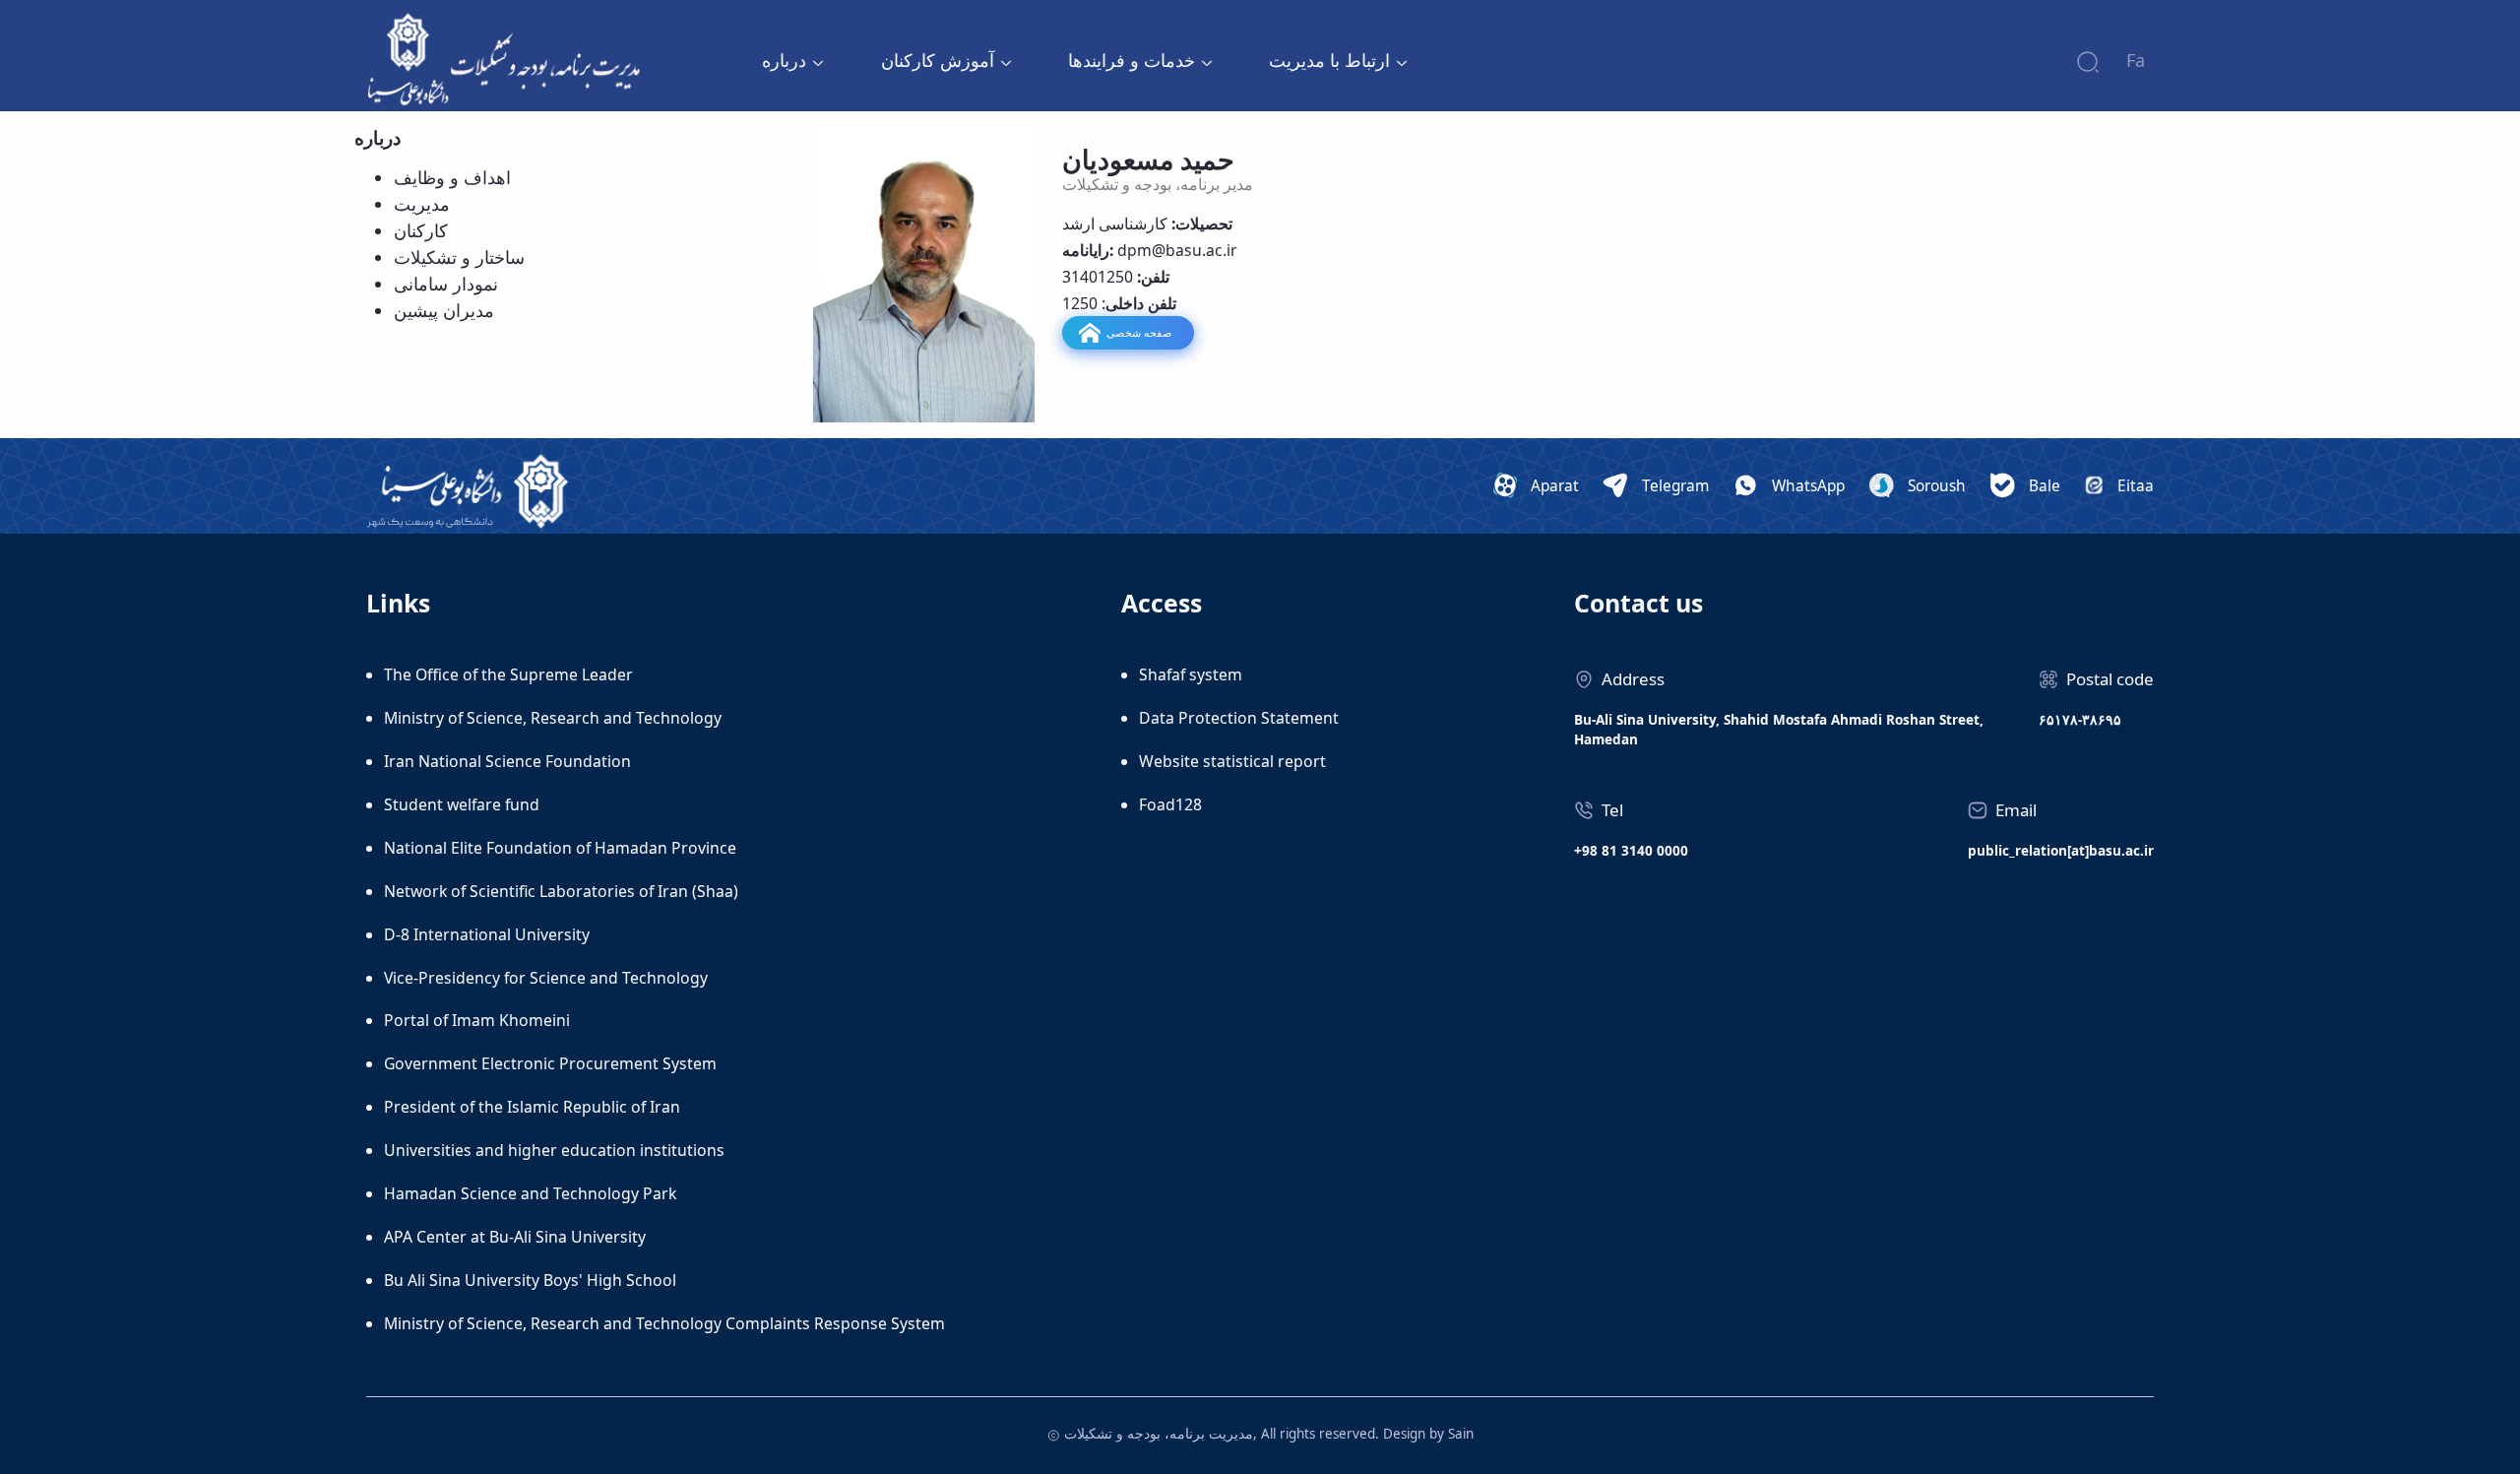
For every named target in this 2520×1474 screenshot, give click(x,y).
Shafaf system (1191, 674)
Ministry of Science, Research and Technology (553, 718)
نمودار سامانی (446, 284)
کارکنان (421, 230)
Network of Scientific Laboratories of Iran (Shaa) (561, 891)
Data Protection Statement (1239, 718)
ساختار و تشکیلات (459, 257)
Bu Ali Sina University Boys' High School (530, 1280)
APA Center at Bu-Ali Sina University (515, 1237)
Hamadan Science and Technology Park (530, 1193)
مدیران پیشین (444, 310)
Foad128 (1170, 804)
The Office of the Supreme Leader (508, 674)
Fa (2136, 60)
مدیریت (422, 204)
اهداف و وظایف (452, 177)
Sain (1461, 1434)
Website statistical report (1232, 761)
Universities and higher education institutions (554, 1150)
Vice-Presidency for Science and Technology (546, 978)
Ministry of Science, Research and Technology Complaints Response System (664, 1323)
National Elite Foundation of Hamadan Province (560, 848)
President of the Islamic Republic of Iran (532, 1107)
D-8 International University (487, 934)
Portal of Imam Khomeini (477, 1020)
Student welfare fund (462, 804)
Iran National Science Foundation (507, 761)
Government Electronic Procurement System (550, 1063)
